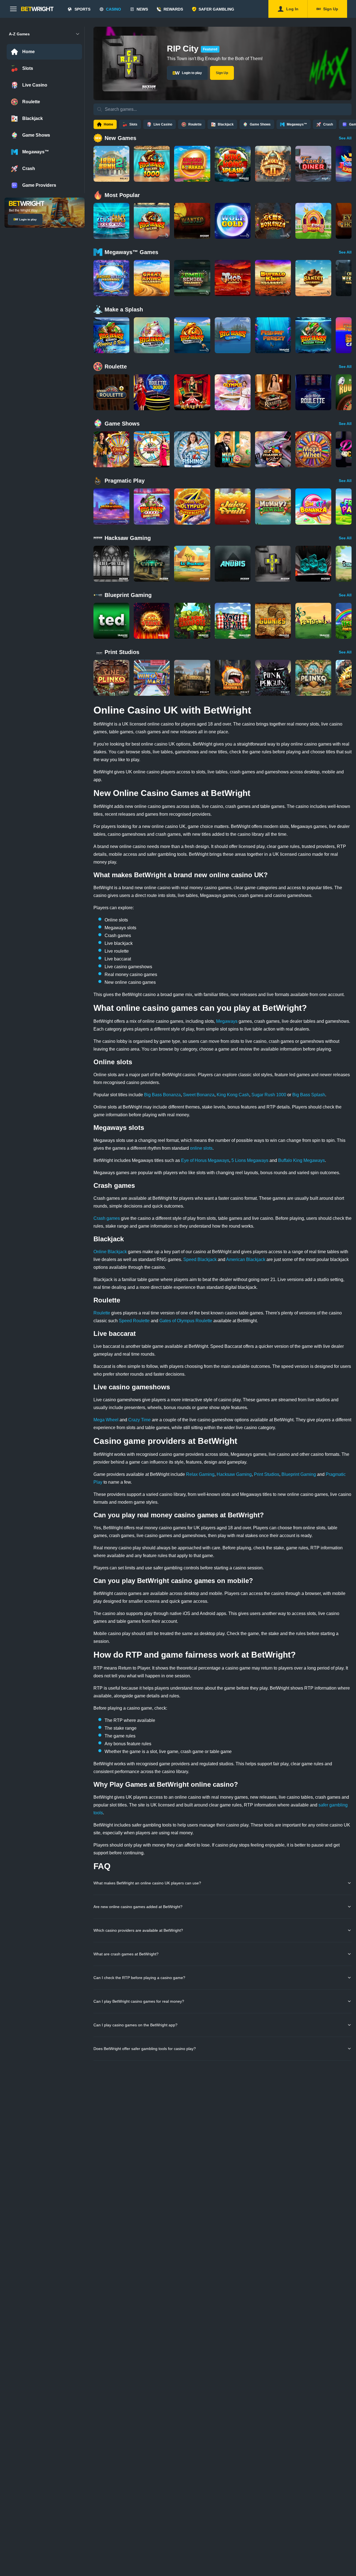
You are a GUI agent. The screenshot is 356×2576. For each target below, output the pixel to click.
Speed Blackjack (200, 1259)
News (142, 9)
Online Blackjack (110, 1252)
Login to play (28, 219)
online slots (201, 1148)
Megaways (227, 1021)
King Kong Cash (233, 1095)
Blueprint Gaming (299, 1474)
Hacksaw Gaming (234, 1474)
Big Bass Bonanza (162, 1095)
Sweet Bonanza (199, 1095)
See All (345, 138)
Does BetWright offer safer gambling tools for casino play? (145, 2049)
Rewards (173, 9)
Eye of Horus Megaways (205, 1160)
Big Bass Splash (309, 1095)
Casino (113, 9)
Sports (82, 9)
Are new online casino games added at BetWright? (138, 1907)
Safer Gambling (216, 9)
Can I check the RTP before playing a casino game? (139, 1978)
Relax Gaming (200, 1474)
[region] (222, 164)
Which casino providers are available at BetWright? (138, 1930)
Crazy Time (139, 1420)
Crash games (107, 1218)
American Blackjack (246, 1259)
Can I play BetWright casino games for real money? (139, 2001)
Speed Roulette (134, 1321)
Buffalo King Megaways (301, 1160)
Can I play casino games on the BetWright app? (135, 2025)
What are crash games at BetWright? (126, 1954)
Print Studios (267, 1474)
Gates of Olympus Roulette (186, 1321)
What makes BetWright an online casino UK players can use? (147, 1883)
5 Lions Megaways (250, 1160)
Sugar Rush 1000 (269, 1095)
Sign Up (222, 73)
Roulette (102, 1313)
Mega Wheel (106, 1420)
